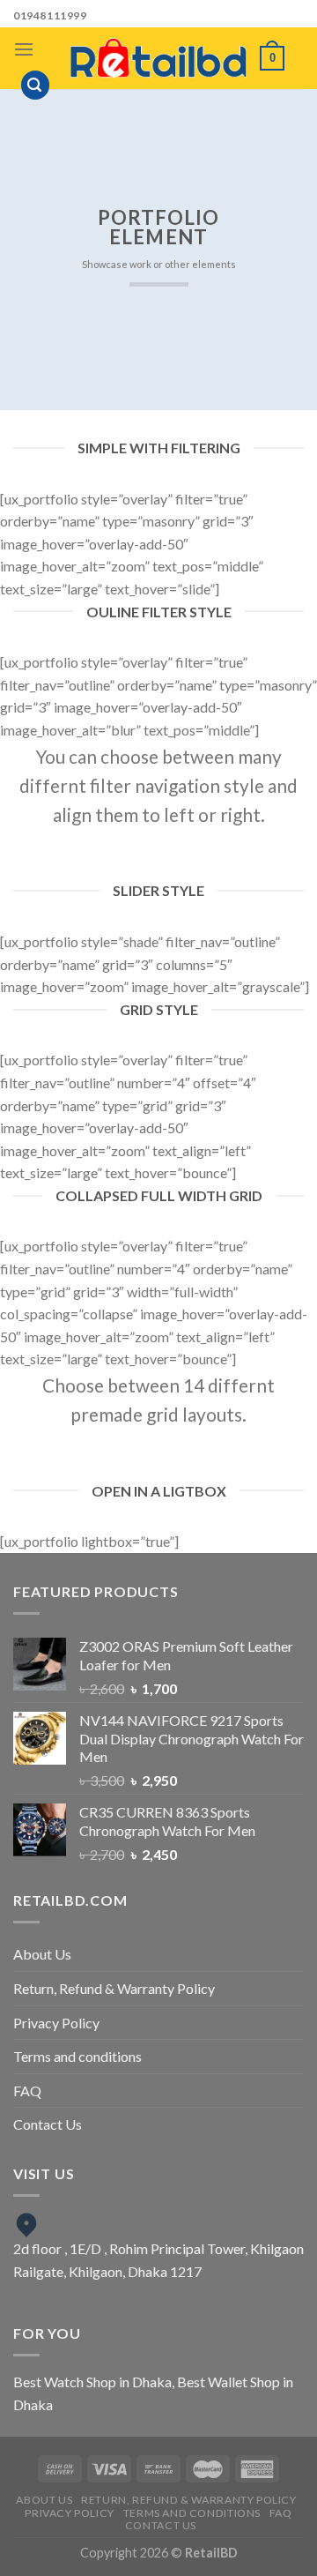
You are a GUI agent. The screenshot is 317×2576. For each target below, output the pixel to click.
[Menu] (24, 49)
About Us (42, 1954)
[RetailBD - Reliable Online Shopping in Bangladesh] (158, 58)
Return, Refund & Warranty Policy (114, 1988)
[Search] (35, 85)
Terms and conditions (77, 2056)
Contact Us (48, 2124)
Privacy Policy (56, 2023)
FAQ (27, 2091)
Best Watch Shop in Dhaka (92, 2382)
